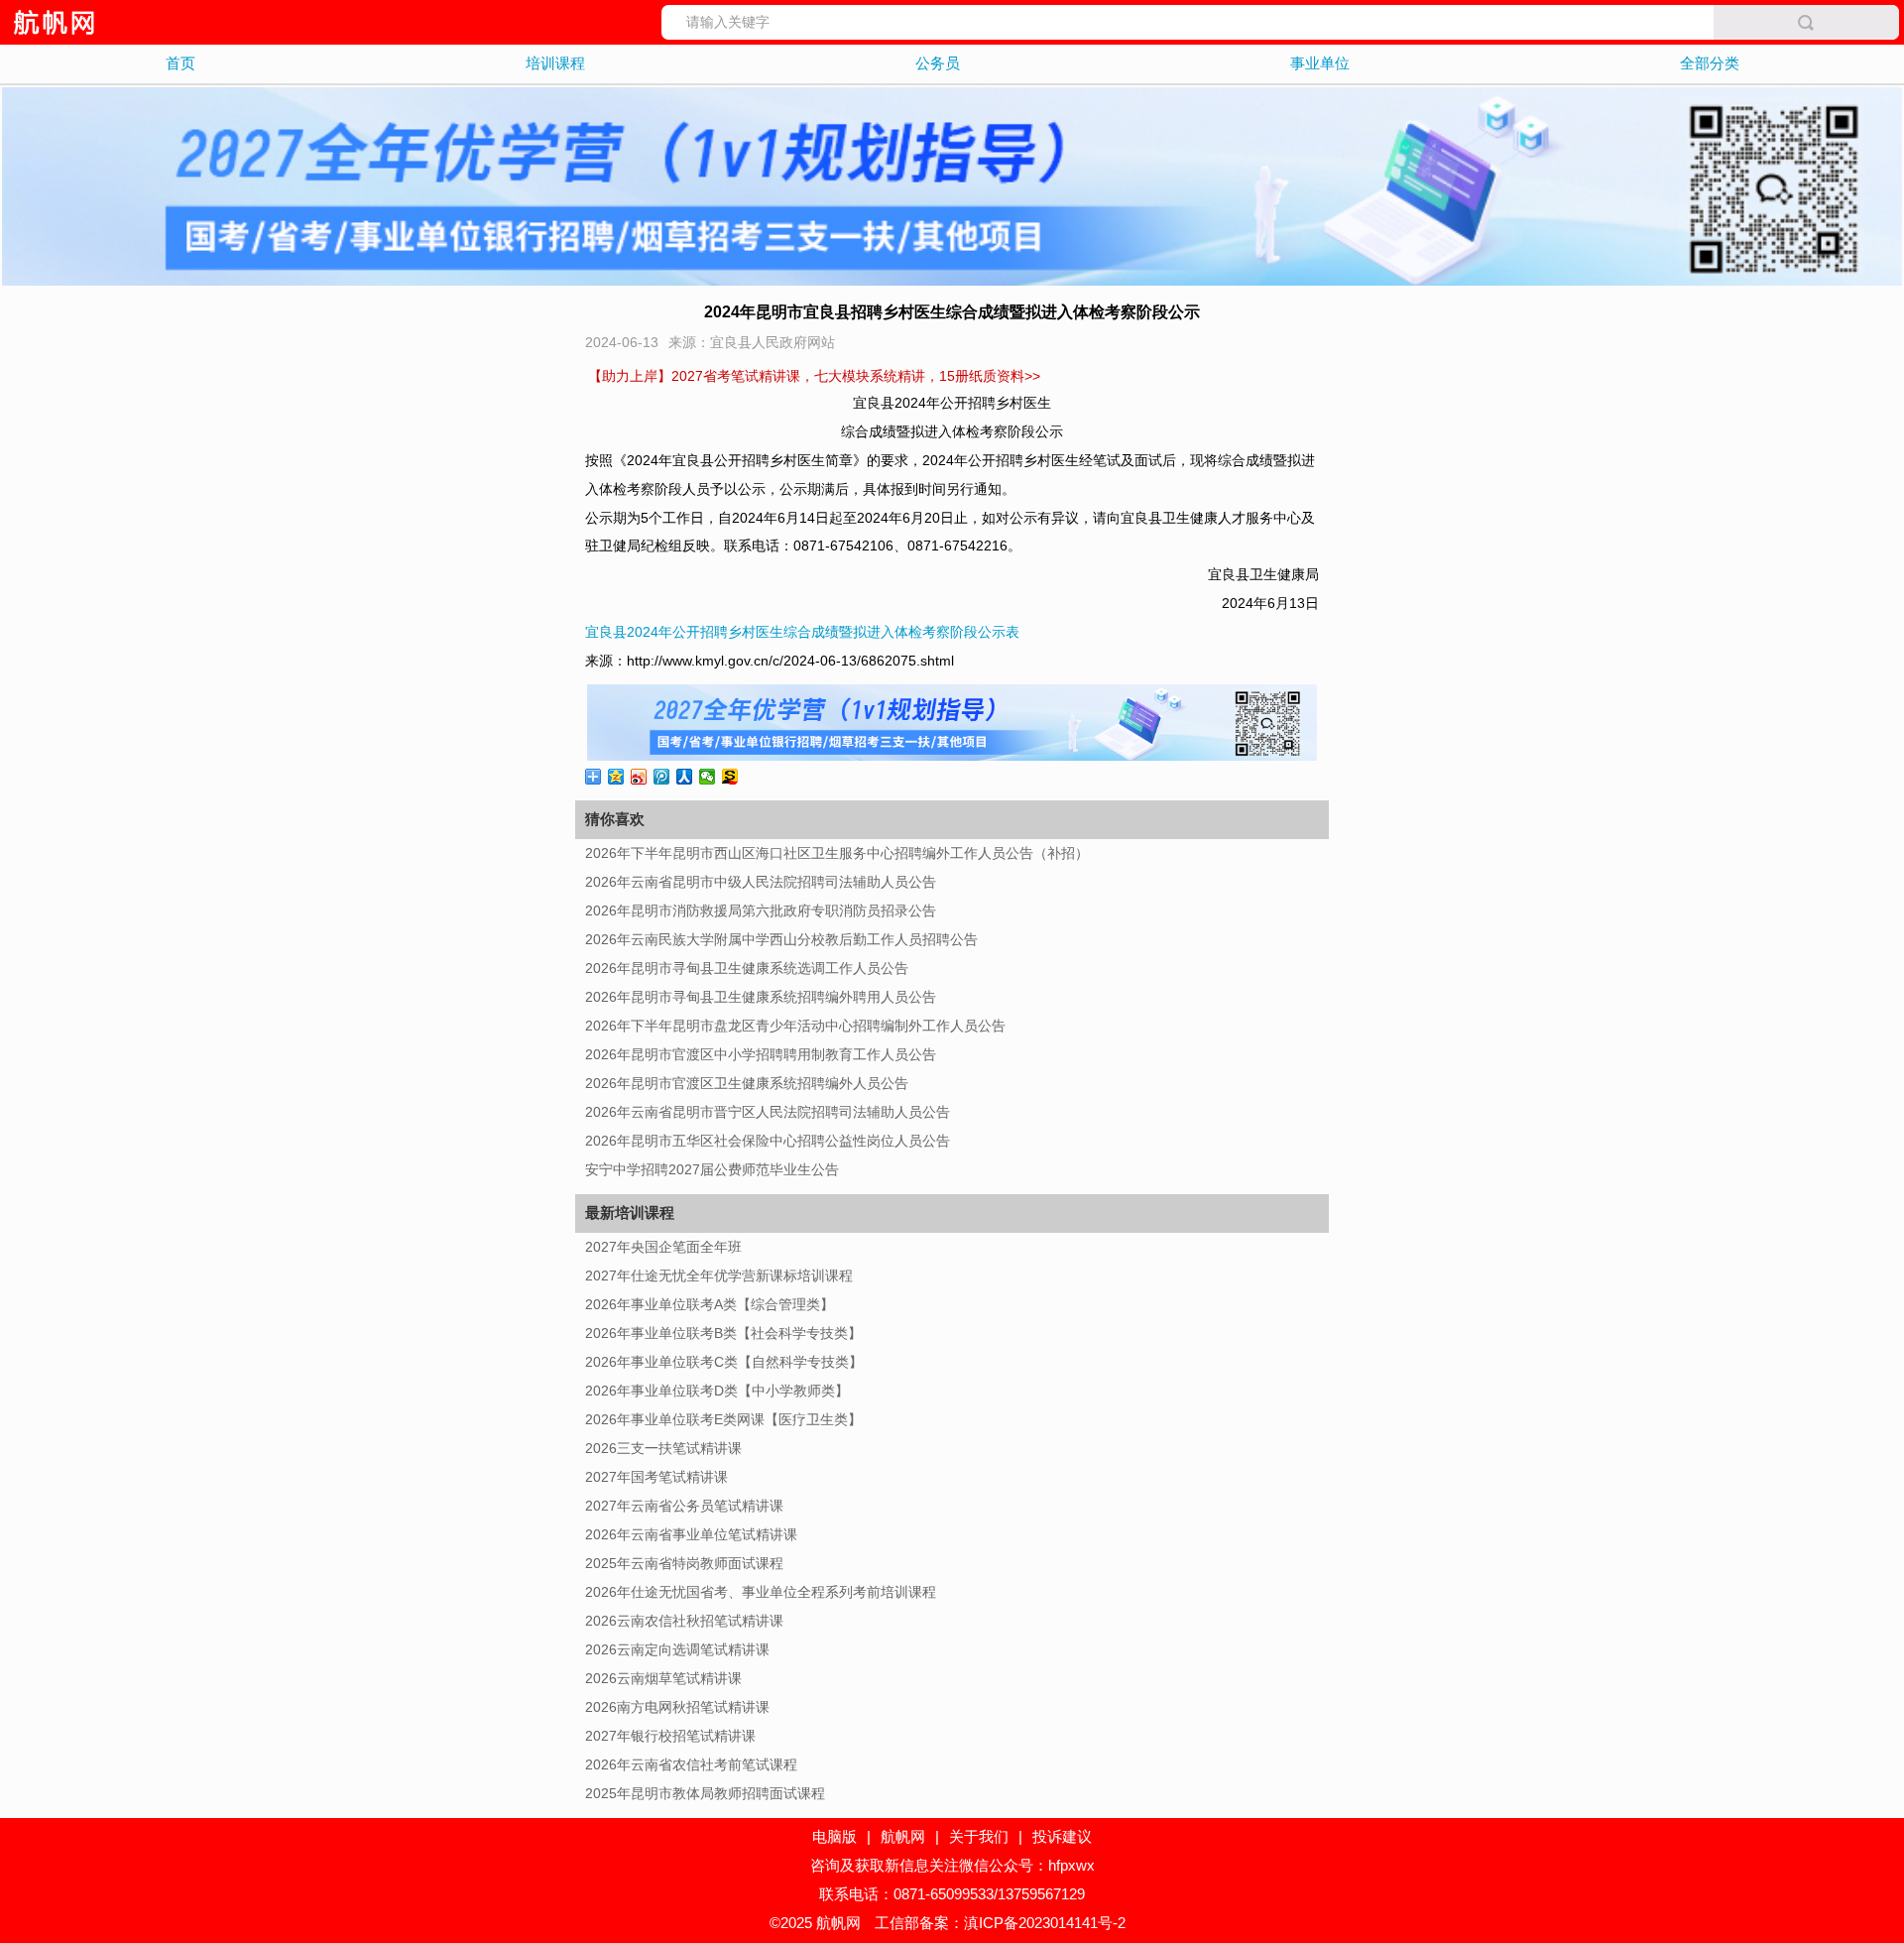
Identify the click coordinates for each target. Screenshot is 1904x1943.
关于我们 (979, 1836)
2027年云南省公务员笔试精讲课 (684, 1506)
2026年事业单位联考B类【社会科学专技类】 (723, 1333)
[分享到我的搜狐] (730, 777)
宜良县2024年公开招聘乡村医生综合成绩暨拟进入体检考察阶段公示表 (802, 632)
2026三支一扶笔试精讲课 (663, 1448)
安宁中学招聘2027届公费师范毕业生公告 (712, 1169)
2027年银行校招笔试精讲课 (670, 1736)
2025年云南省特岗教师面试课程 (684, 1563)
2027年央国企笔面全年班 (663, 1247)
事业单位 (1320, 63)
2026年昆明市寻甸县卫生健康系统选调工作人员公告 (747, 968)
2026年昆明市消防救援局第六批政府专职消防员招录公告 (761, 911)
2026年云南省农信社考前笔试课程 (691, 1764)
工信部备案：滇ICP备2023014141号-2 (1000, 1923)
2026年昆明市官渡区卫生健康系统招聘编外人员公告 (747, 1083)
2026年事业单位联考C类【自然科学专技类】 (724, 1362)
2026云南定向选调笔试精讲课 (677, 1649)
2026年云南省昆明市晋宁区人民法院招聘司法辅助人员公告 (768, 1112)
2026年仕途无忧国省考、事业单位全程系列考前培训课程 (761, 1592)
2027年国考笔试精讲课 (656, 1477)
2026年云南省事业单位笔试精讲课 (691, 1534)
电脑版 (834, 1836)
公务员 (938, 63)
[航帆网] (53, 22)
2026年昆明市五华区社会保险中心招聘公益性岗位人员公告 (768, 1141)
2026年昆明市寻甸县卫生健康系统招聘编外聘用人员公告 (761, 997)
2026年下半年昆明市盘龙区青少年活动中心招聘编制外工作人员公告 (795, 1026)
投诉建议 (1062, 1836)
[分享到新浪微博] (639, 777)
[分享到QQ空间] (616, 777)
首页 (180, 63)
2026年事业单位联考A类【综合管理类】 (710, 1304)
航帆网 (903, 1836)
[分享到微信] (708, 777)
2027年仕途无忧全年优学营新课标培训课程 (719, 1275)
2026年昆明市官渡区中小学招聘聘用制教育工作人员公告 (761, 1054)
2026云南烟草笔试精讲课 (663, 1678)
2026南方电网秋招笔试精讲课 (677, 1707)
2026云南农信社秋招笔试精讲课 (684, 1621)
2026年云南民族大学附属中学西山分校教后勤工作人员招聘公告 (781, 939)
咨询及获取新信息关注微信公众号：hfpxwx (952, 1865)
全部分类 (1710, 63)
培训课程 (555, 63)
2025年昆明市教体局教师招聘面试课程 (705, 1793)
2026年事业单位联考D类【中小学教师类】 (717, 1391)
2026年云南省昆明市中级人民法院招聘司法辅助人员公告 (761, 882)
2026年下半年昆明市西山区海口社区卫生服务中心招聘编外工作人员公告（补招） (837, 853)
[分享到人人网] (685, 777)
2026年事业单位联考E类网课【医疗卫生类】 (723, 1419)
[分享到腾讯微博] (662, 777)
